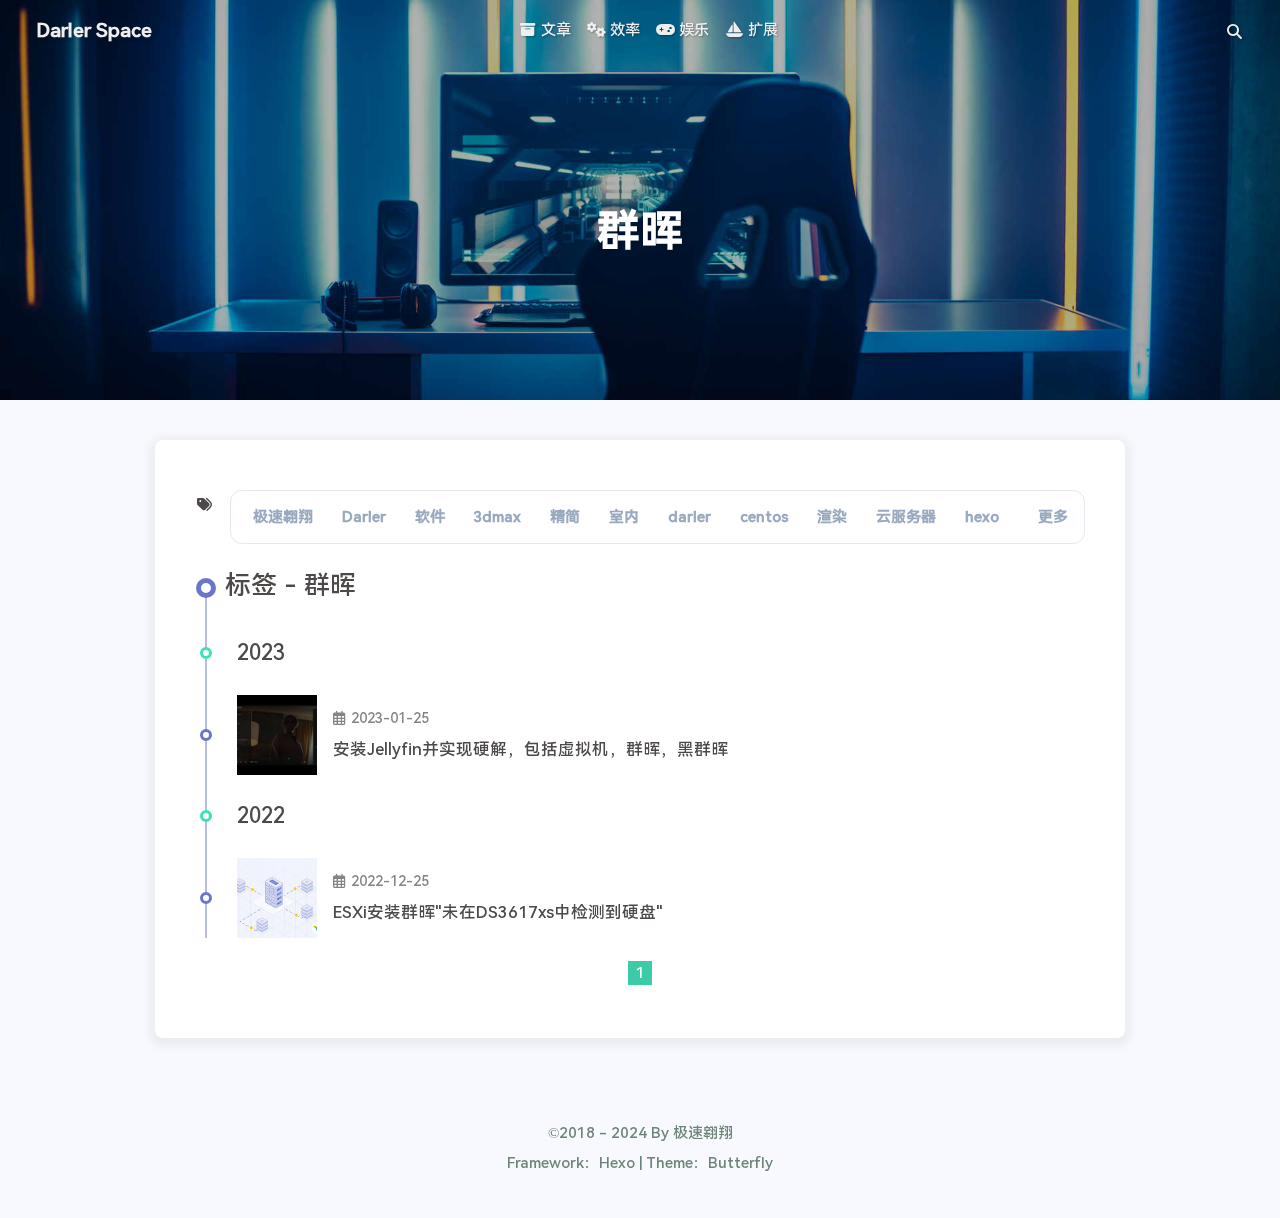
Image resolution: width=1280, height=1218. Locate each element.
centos (764, 517)
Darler (364, 517)
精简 (565, 517)
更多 (1053, 517)
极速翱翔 (283, 517)
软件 (430, 517)
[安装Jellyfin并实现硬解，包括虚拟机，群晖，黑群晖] (277, 735)
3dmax (497, 517)
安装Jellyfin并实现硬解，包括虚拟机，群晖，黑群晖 (530, 749)
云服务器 (906, 517)
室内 (624, 517)
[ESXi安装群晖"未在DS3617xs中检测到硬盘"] (277, 898)
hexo (982, 517)
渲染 (832, 517)
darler (689, 517)
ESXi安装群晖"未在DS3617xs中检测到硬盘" (498, 912)
